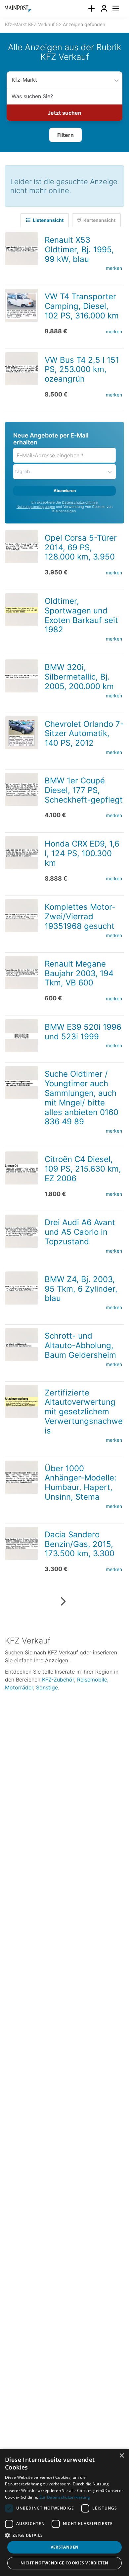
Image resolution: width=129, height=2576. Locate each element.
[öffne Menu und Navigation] (112, 8)
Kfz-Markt (23, 80)
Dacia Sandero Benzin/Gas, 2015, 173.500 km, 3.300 (80, 1542)
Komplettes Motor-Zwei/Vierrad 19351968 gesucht (80, 914)
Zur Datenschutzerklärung (65, 2497)
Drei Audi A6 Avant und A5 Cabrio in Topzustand (80, 1230)
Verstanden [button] (65, 2547)
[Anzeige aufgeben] (91, 9)
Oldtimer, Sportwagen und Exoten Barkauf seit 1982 (81, 613)
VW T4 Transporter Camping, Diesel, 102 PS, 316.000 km (82, 304)
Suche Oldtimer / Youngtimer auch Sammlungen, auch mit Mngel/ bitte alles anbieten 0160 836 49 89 (82, 1096)
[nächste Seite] (63, 1600)
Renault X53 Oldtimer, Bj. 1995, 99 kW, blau (79, 248)
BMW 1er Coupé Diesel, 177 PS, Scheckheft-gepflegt (84, 788)
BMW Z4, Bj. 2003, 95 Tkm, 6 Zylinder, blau (81, 1287)
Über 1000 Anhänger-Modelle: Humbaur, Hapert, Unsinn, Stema (81, 1481)
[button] (65, 134)
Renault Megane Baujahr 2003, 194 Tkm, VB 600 (79, 971)
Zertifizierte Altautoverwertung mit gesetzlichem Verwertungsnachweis (84, 1410)
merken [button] (114, 266)
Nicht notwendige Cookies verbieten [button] (64, 2563)
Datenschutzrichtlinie (80, 500)
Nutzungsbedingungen (36, 505)
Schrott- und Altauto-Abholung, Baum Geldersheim (80, 1343)
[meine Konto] (104, 9)
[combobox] (64, 96)
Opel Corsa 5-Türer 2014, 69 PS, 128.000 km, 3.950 (81, 545)
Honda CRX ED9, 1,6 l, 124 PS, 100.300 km (82, 851)
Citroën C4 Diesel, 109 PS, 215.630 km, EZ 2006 (83, 1167)
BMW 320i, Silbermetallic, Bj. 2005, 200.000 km (79, 675)
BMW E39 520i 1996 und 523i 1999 (83, 1030)
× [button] (122, 2456)
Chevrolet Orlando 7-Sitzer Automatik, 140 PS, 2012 (84, 732)
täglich (22, 469)
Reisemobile (92, 1678)
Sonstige (47, 1685)
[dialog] (64, 2512)
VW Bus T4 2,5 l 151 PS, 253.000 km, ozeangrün (82, 368)
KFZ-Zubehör (58, 1678)
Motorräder (19, 1685)
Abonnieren (65, 489)
